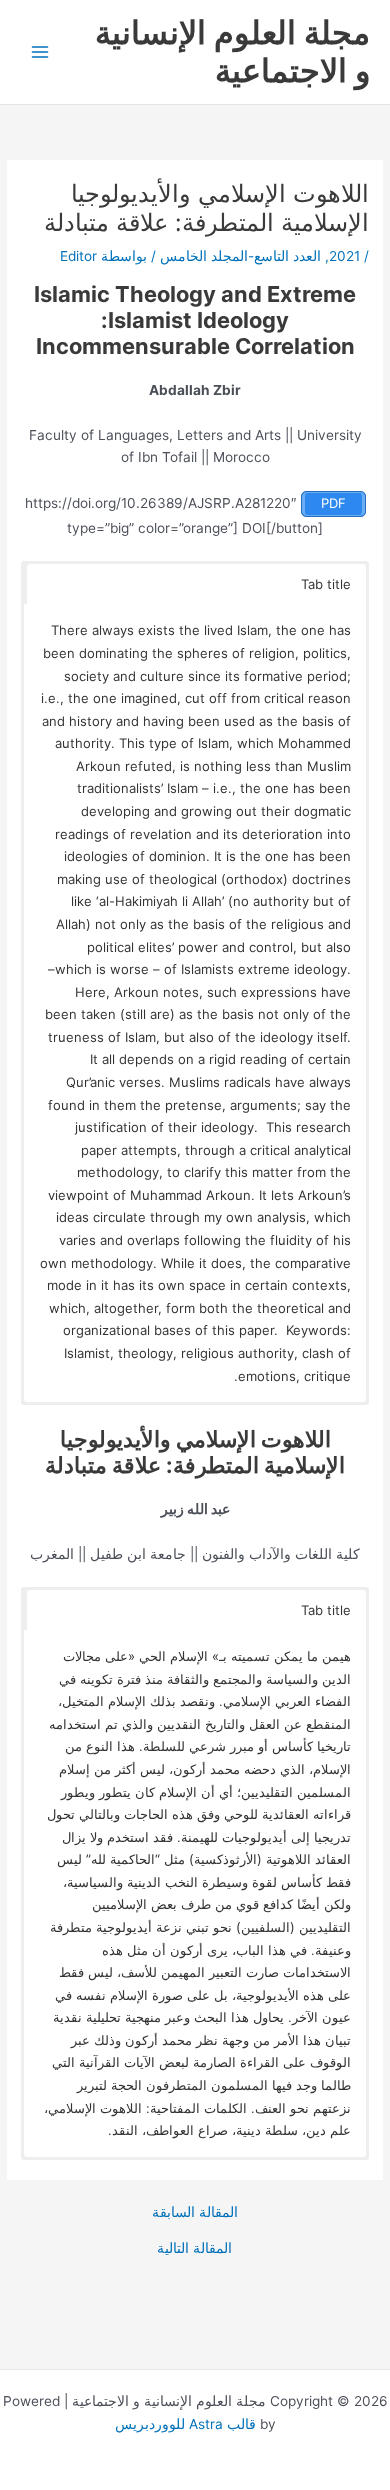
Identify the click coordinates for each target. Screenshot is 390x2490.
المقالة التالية (194, 2249)
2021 (344, 256)
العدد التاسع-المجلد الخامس (240, 256)
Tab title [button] (326, 584)
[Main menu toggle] (40, 52)
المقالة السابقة (195, 2213)
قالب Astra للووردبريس (185, 2424)
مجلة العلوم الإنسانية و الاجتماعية (232, 51)
